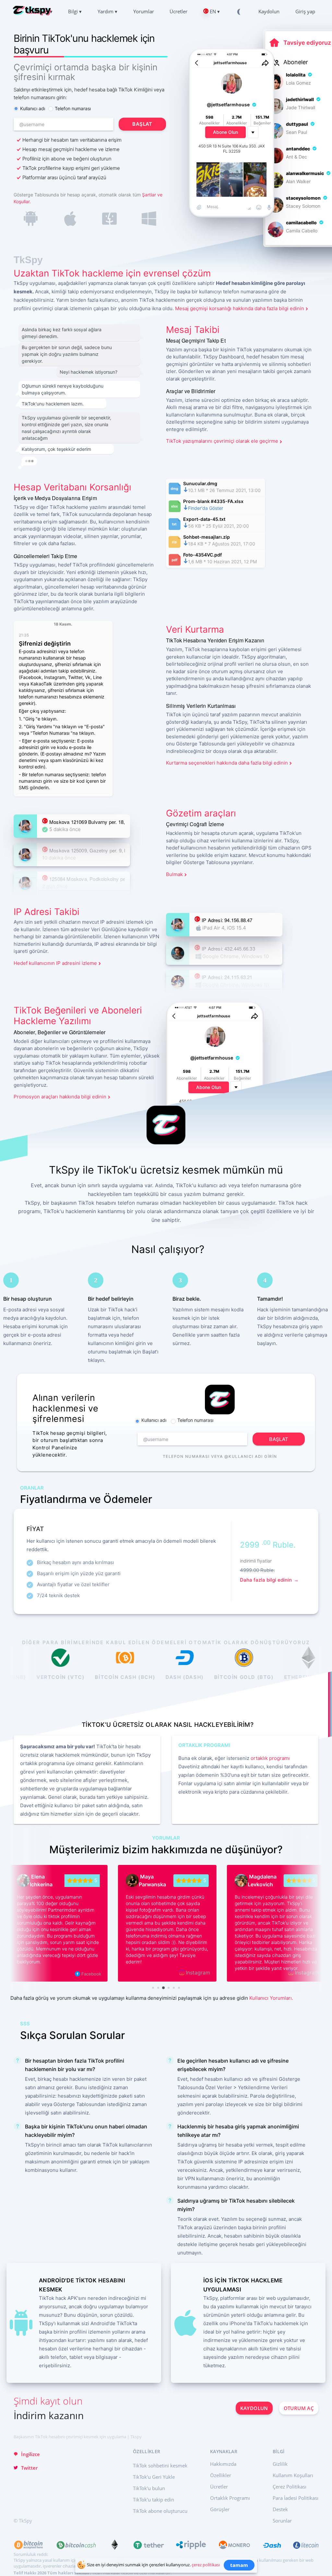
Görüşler (220, 2509)
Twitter (29, 2468)
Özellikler (221, 2475)
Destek (280, 2509)
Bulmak (174, 874)
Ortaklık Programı (230, 2498)
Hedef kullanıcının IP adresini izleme (55, 963)
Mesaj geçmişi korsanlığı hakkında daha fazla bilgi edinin (240, 308)
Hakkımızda (223, 2464)
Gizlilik (280, 2464)
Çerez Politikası (290, 2487)
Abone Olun (225, 132)
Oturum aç (299, 2408)
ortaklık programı (270, 1758)
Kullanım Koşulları (293, 2475)
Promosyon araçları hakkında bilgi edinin (60, 1097)
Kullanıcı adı (33, 108)
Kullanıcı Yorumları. (271, 1998)
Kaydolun (254, 2408)
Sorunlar (282, 2521)
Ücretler (219, 2487)
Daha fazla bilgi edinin (267, 1580)
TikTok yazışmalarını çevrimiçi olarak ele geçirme (222, 441)
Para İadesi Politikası (296, 2498)
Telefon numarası (73, 108)
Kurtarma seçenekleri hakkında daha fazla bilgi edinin (227, 763)
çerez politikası (206, 2565)
